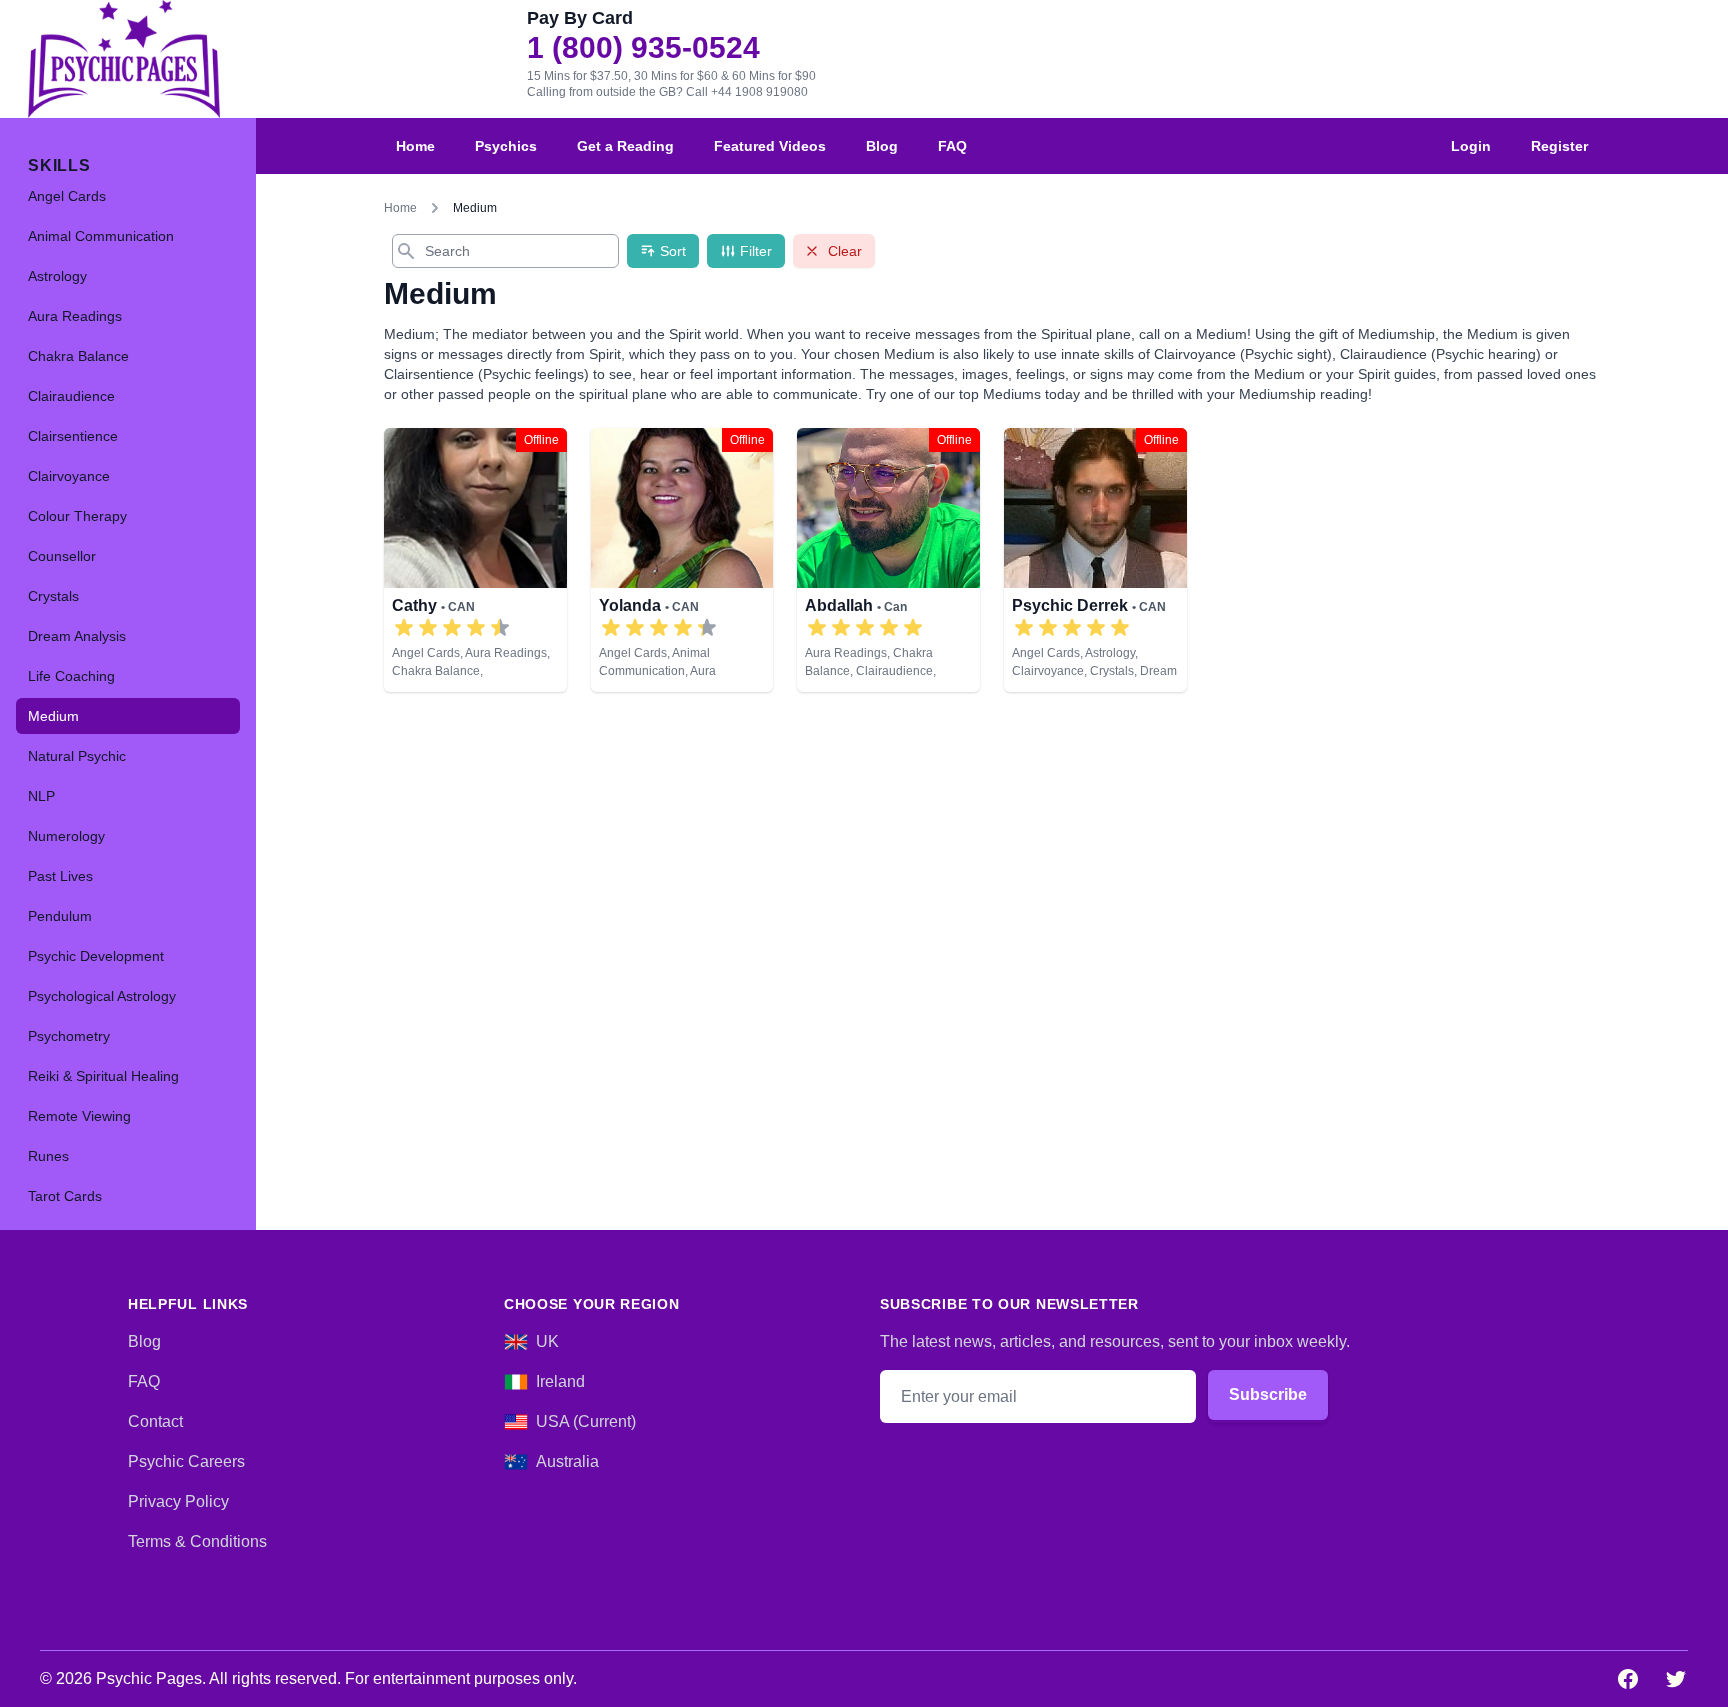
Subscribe (1268, 1394)
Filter (756, 251)
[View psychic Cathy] (475, 560)
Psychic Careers (186, 1461)
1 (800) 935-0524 (643, 48)
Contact (155, 1421)
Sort (673, 251)
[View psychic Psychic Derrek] (1095, 560)
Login (1471, 146)
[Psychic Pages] (124, 59)
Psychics (506, 146)
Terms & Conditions (197, 1541)
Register (1559, 146)
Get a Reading (625, 146)
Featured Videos (770, 146)
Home (415, 146)
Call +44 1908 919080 (747, 92)
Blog (882, 146)
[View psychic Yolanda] (682, 560)
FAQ (952, 146)
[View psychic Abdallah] (888, 560)
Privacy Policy (178, 1501)
